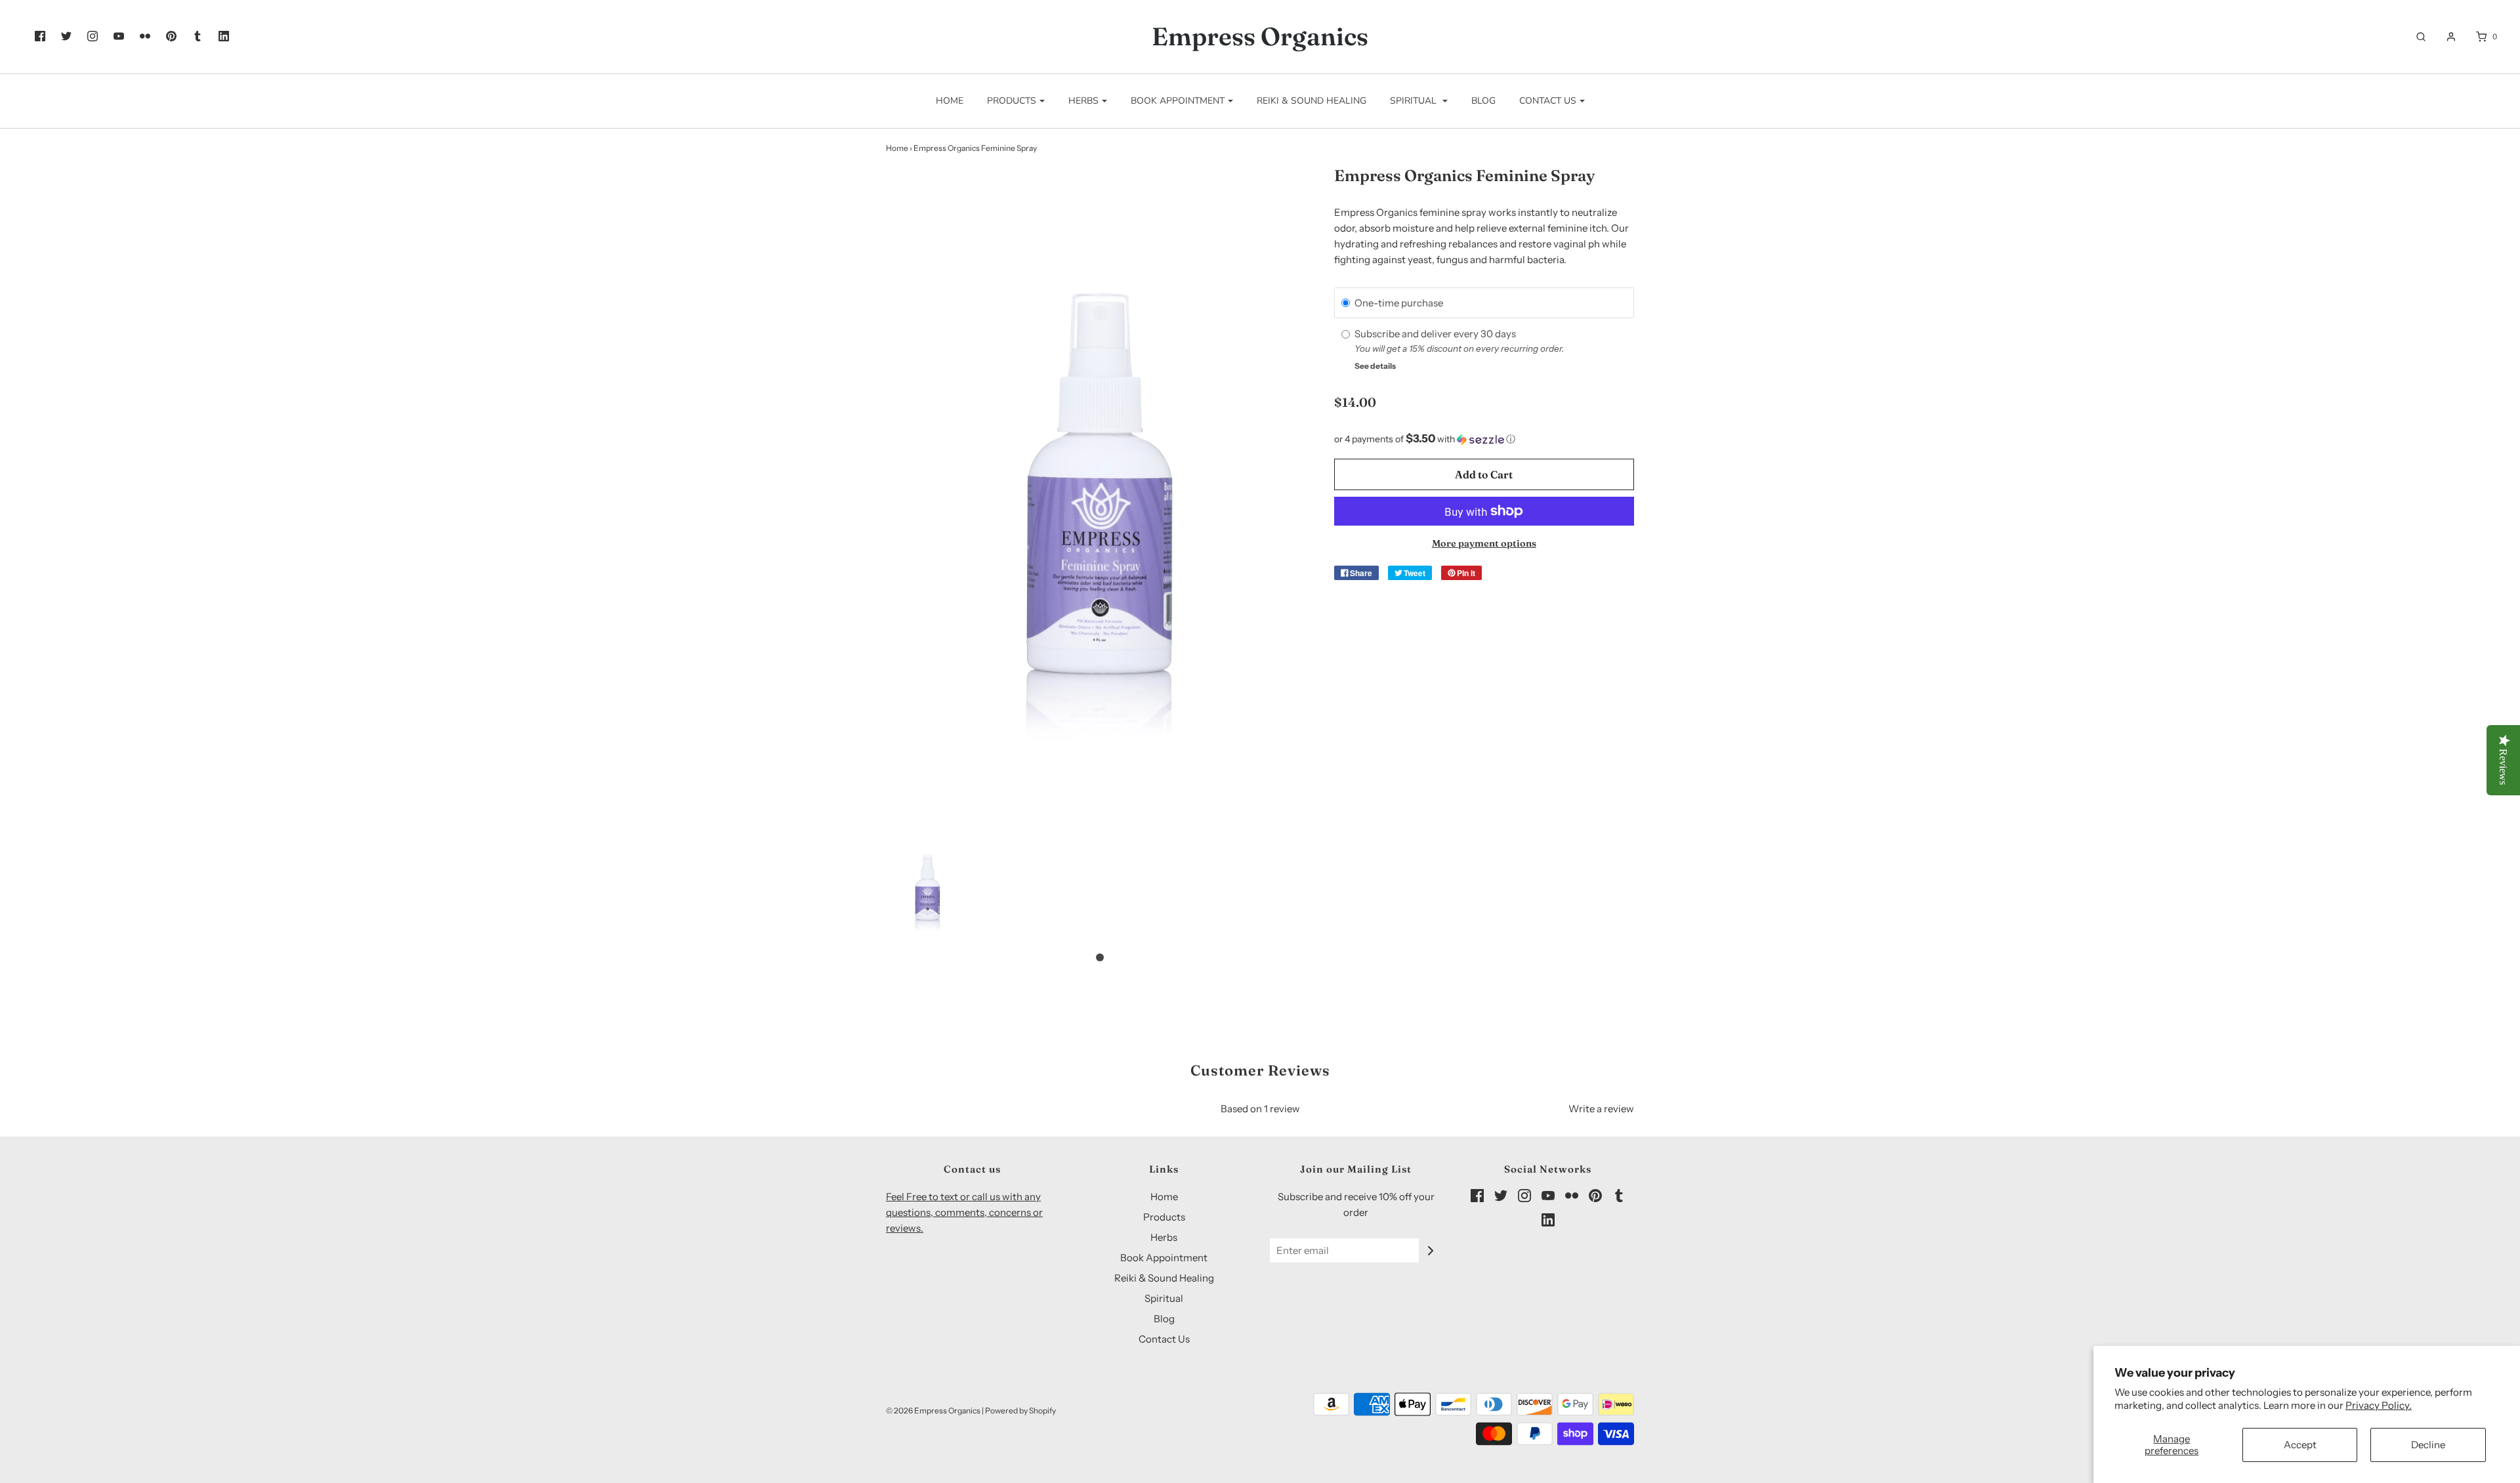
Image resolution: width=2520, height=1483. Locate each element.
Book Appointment (1164, 1258)
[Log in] (2445, 37)
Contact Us (1164, 1339)
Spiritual (1164, 1298)
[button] (928, 888)
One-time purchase (1399, 303)
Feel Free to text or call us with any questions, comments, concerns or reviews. (964, 1212)
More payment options (1484, 543)
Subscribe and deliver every (1417, 334)
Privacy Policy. (2379, 1405)
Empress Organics (1260, 37)
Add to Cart (1484, 474)
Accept (2300, 1445)
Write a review (1601, 1109)
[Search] (2414, 37)
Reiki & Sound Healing (1312, 101)
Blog (1483, 101)
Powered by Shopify (1020, 1410)
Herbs (1164, 1237)
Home (950, 101)
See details (1375, 366)
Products (1164, 1217)
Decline (2428, 1445)
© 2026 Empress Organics (933, 1410)
